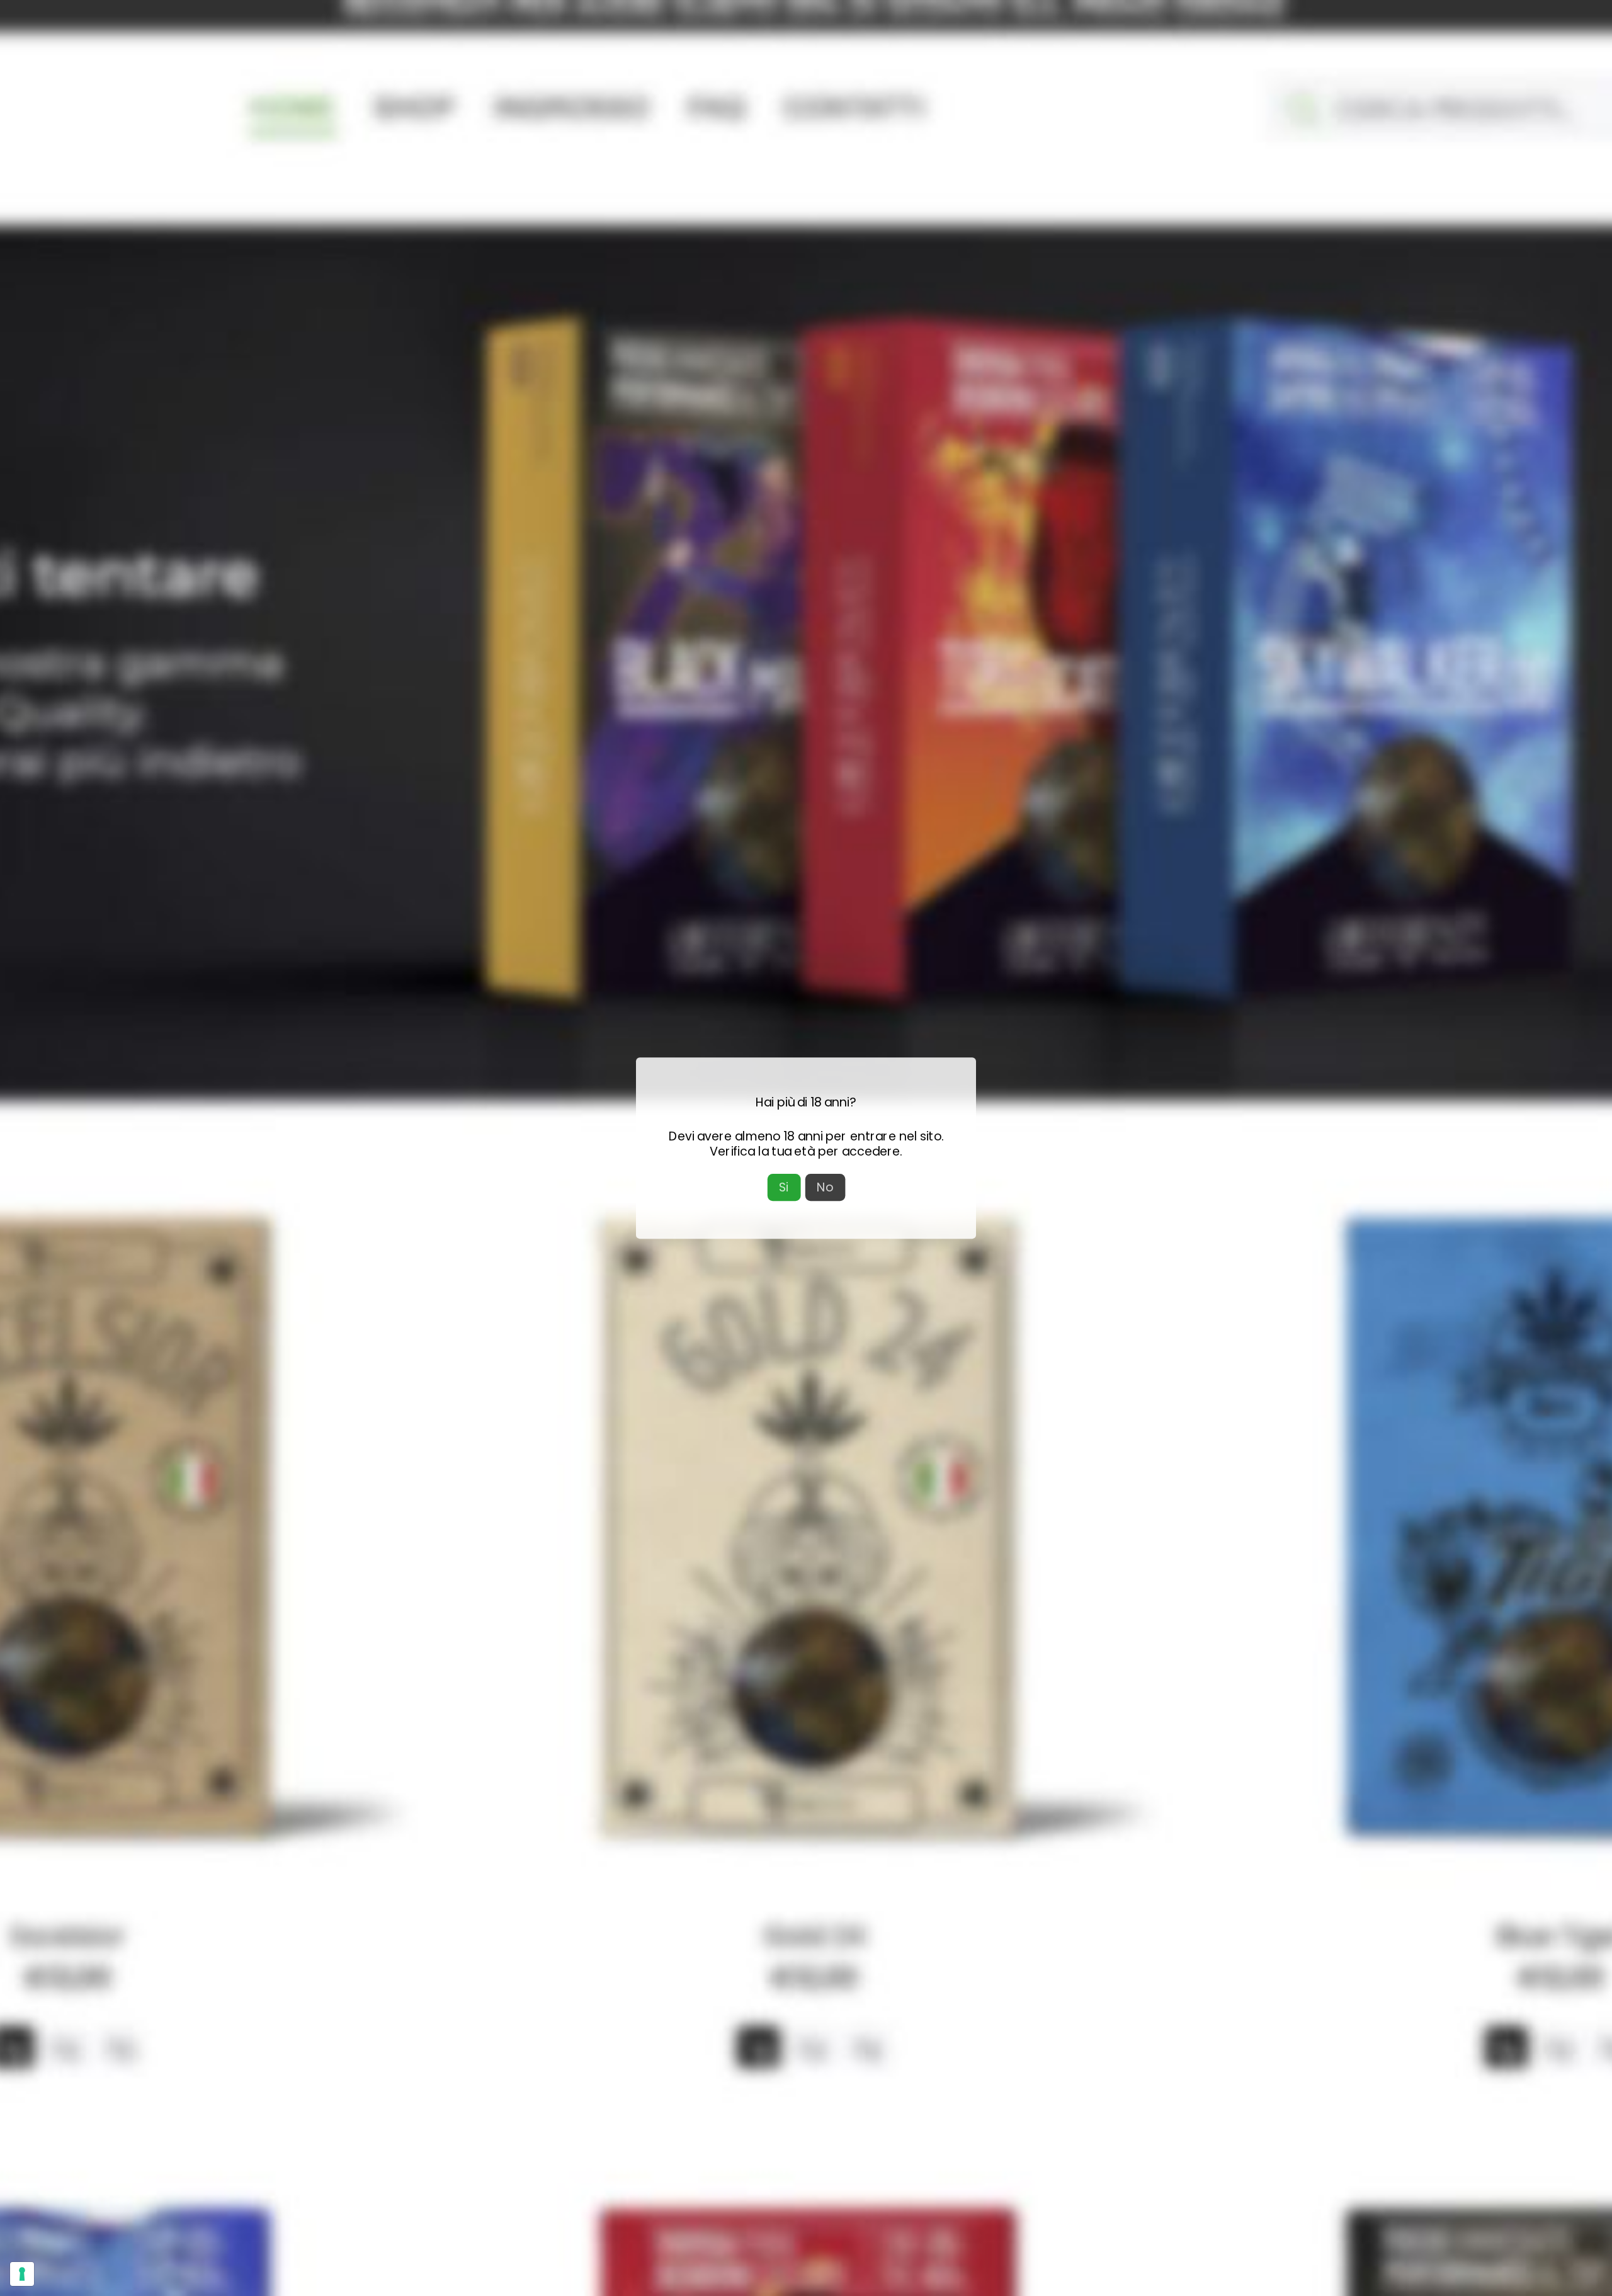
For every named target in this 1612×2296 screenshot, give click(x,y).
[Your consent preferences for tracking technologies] (22, 2274)
